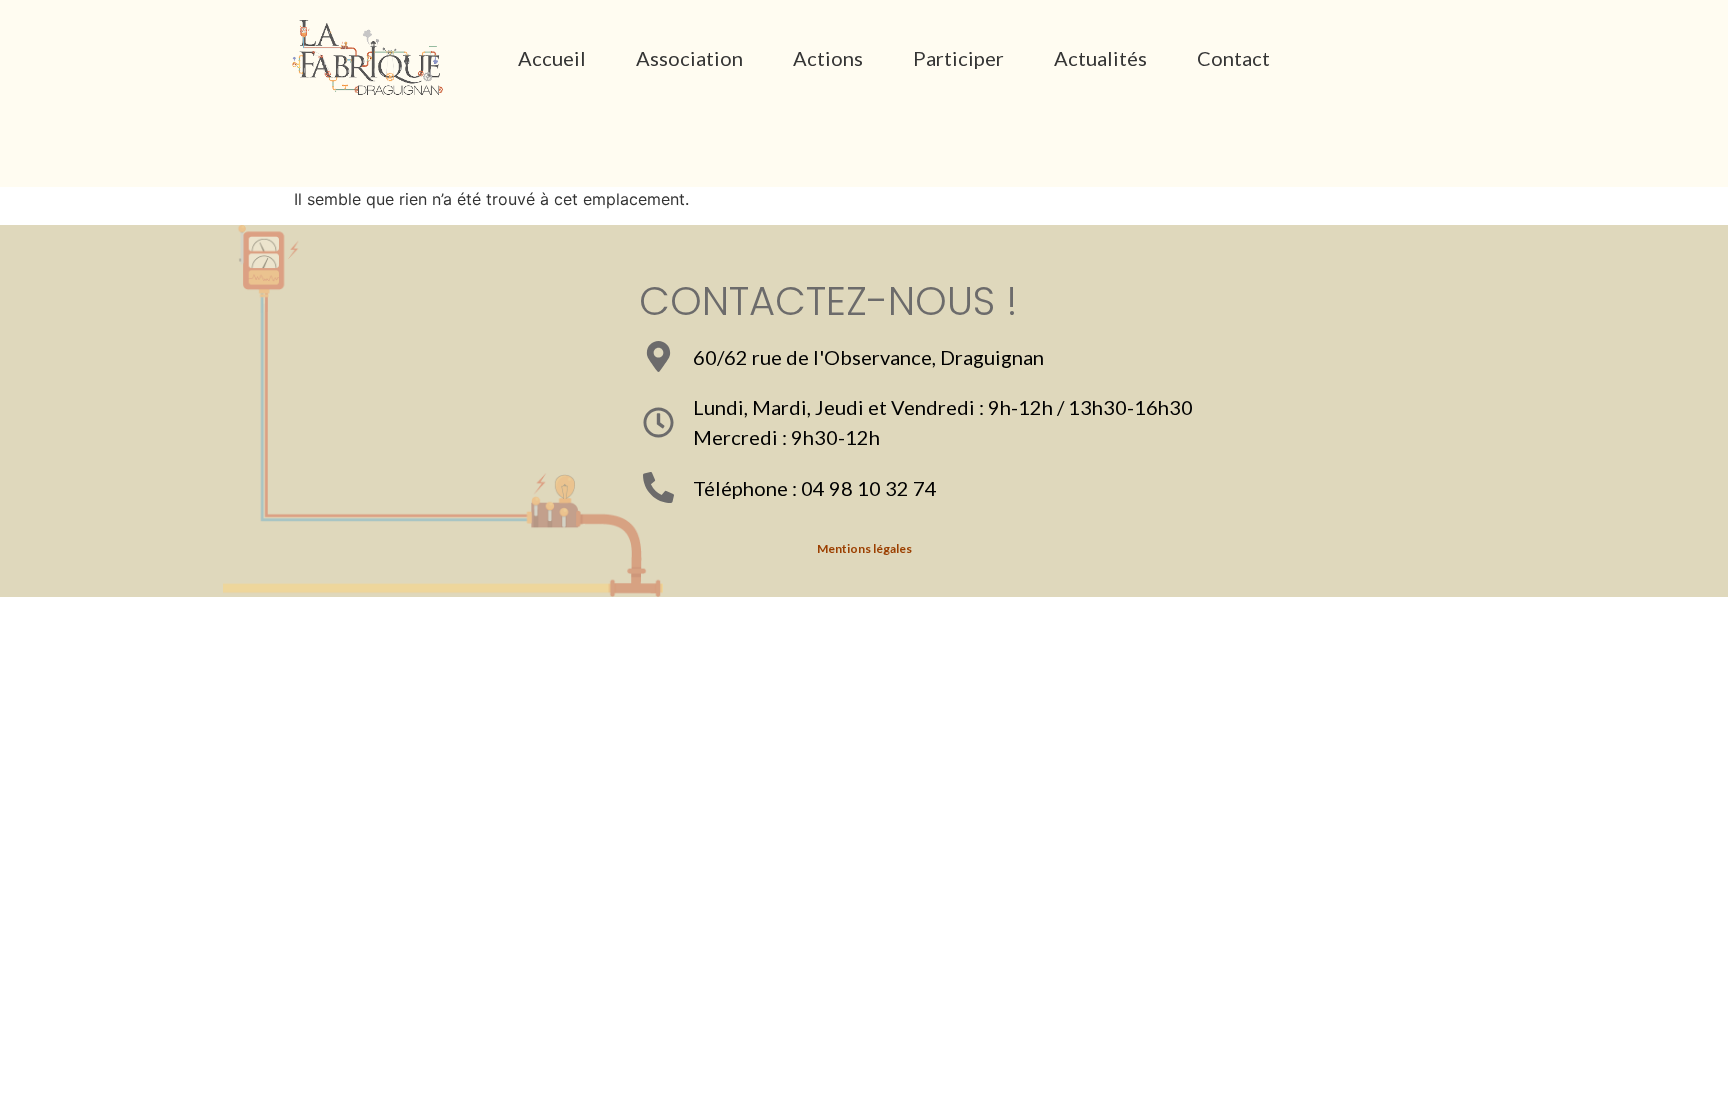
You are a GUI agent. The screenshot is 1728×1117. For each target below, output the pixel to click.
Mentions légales (864, 548)
